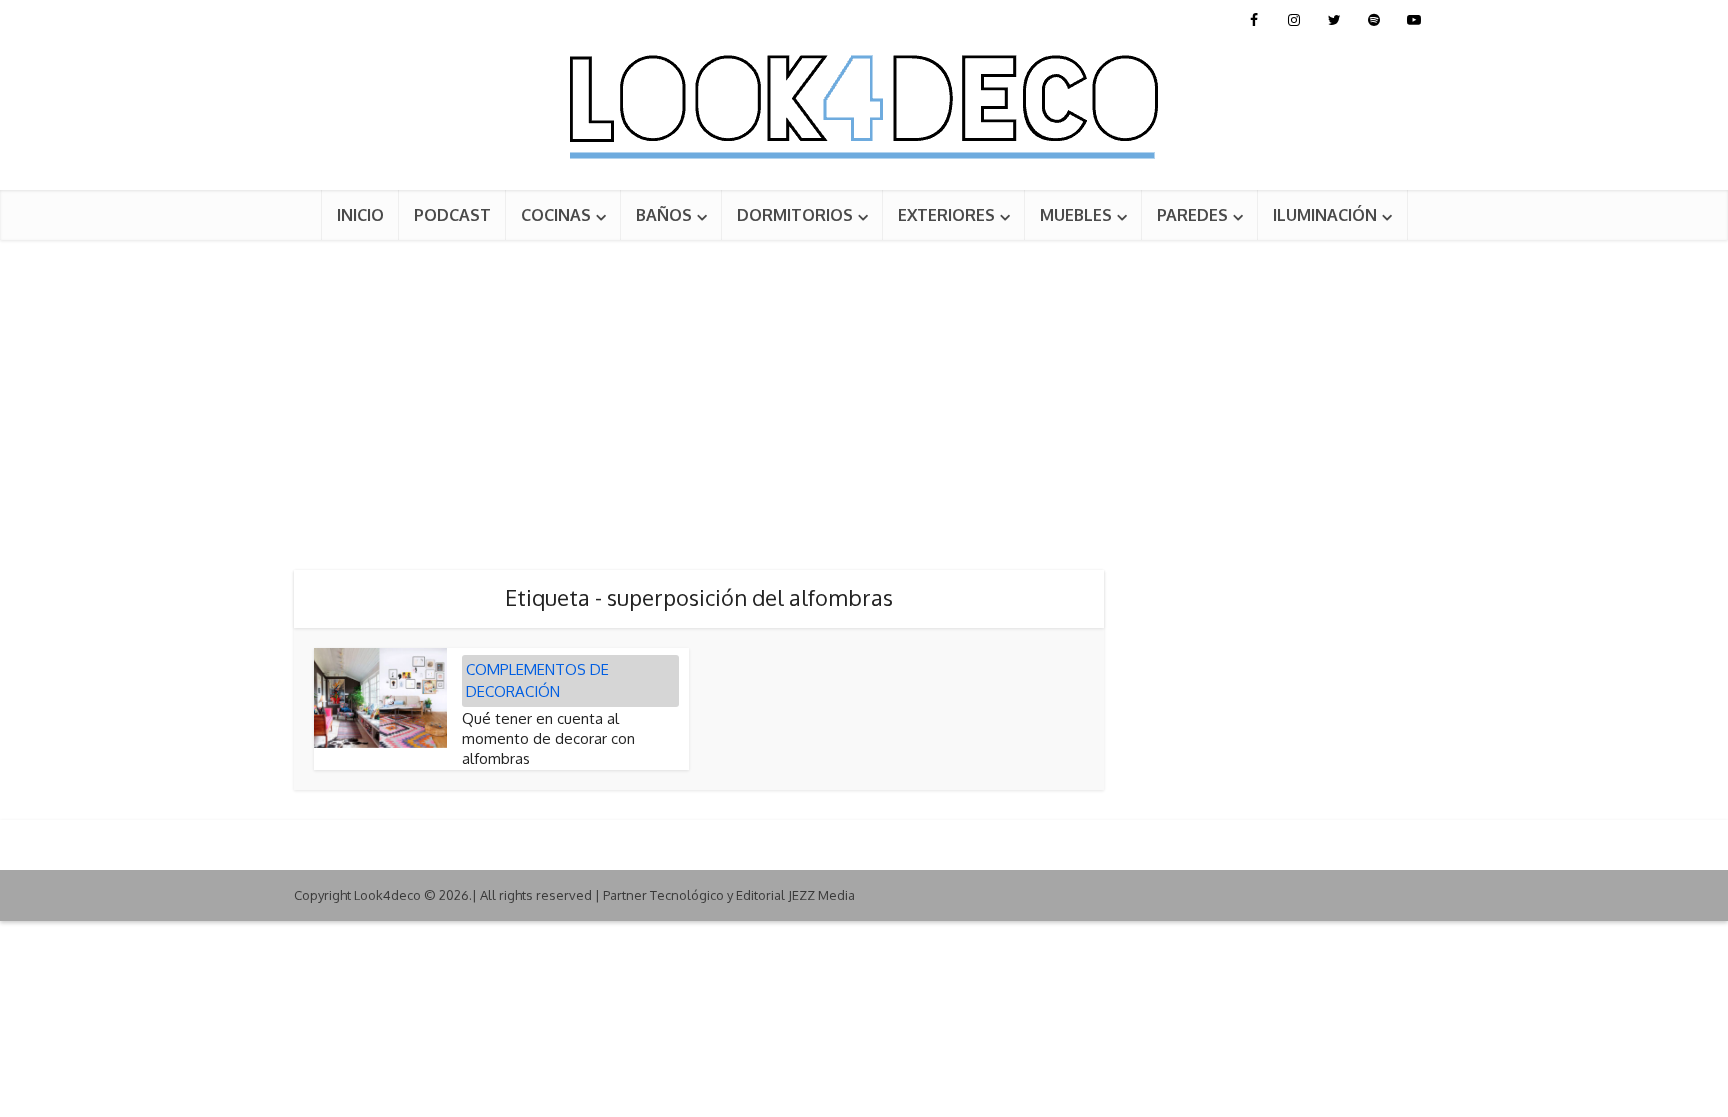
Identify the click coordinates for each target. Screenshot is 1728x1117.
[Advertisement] (864, 390)
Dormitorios (795, 215)
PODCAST (452, 215)
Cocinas (556, 215)
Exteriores (946, 215)
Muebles (1076, 215)
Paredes (1192, 215)
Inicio (360, 215)
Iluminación (1325, 215)
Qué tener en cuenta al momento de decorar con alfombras (548, 739)
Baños (664, 215)
